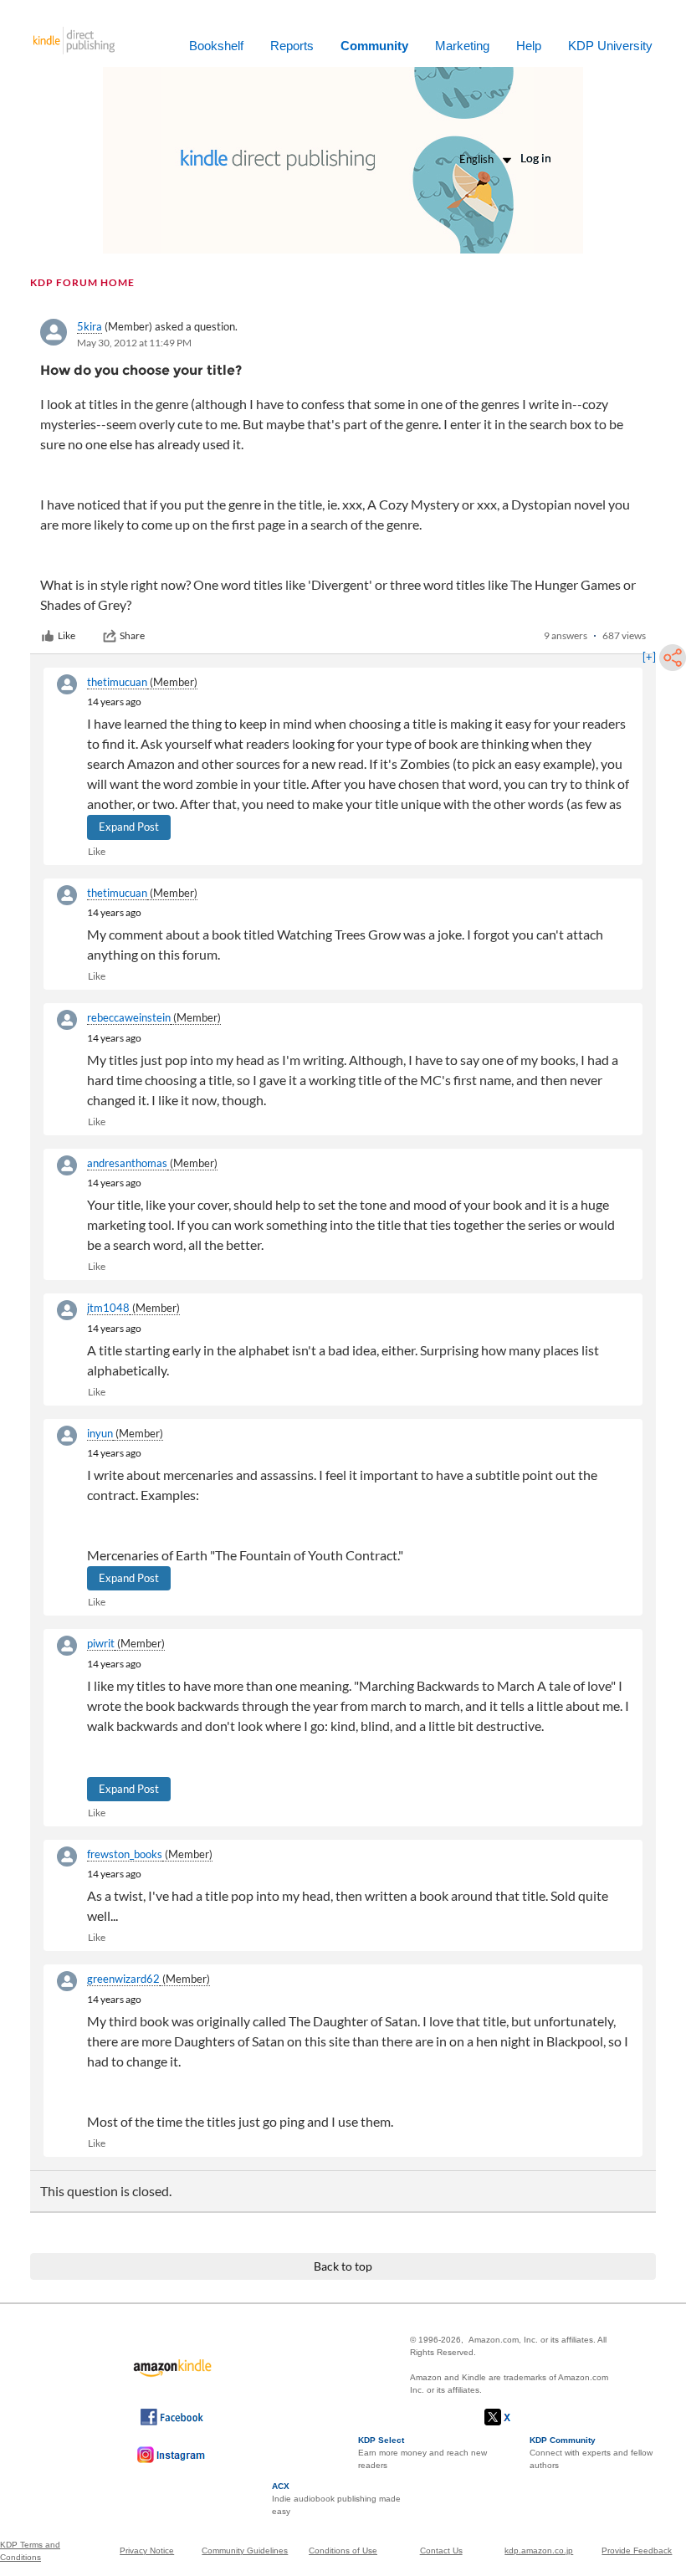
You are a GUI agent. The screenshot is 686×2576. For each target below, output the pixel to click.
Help (529, 46)
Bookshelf (216, 46)
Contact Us (441, 2550)
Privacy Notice (147, 2550)
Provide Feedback (637, 2550)
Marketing (462, 46)
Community (374, 46)
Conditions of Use (343, 2550)
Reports (292, 46)
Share (132, 635)
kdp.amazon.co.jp (539, 2550)
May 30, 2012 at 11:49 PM (134, 343)
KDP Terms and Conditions (30, 2551)
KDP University (610, 46)
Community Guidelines (245, 2550)
